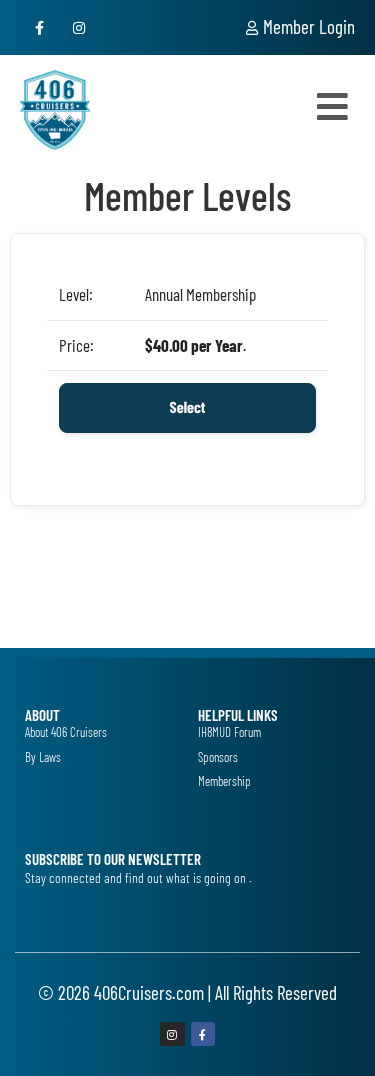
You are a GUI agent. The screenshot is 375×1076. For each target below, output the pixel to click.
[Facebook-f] (39, 27)
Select (188, 407)
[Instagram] (78, 27)
